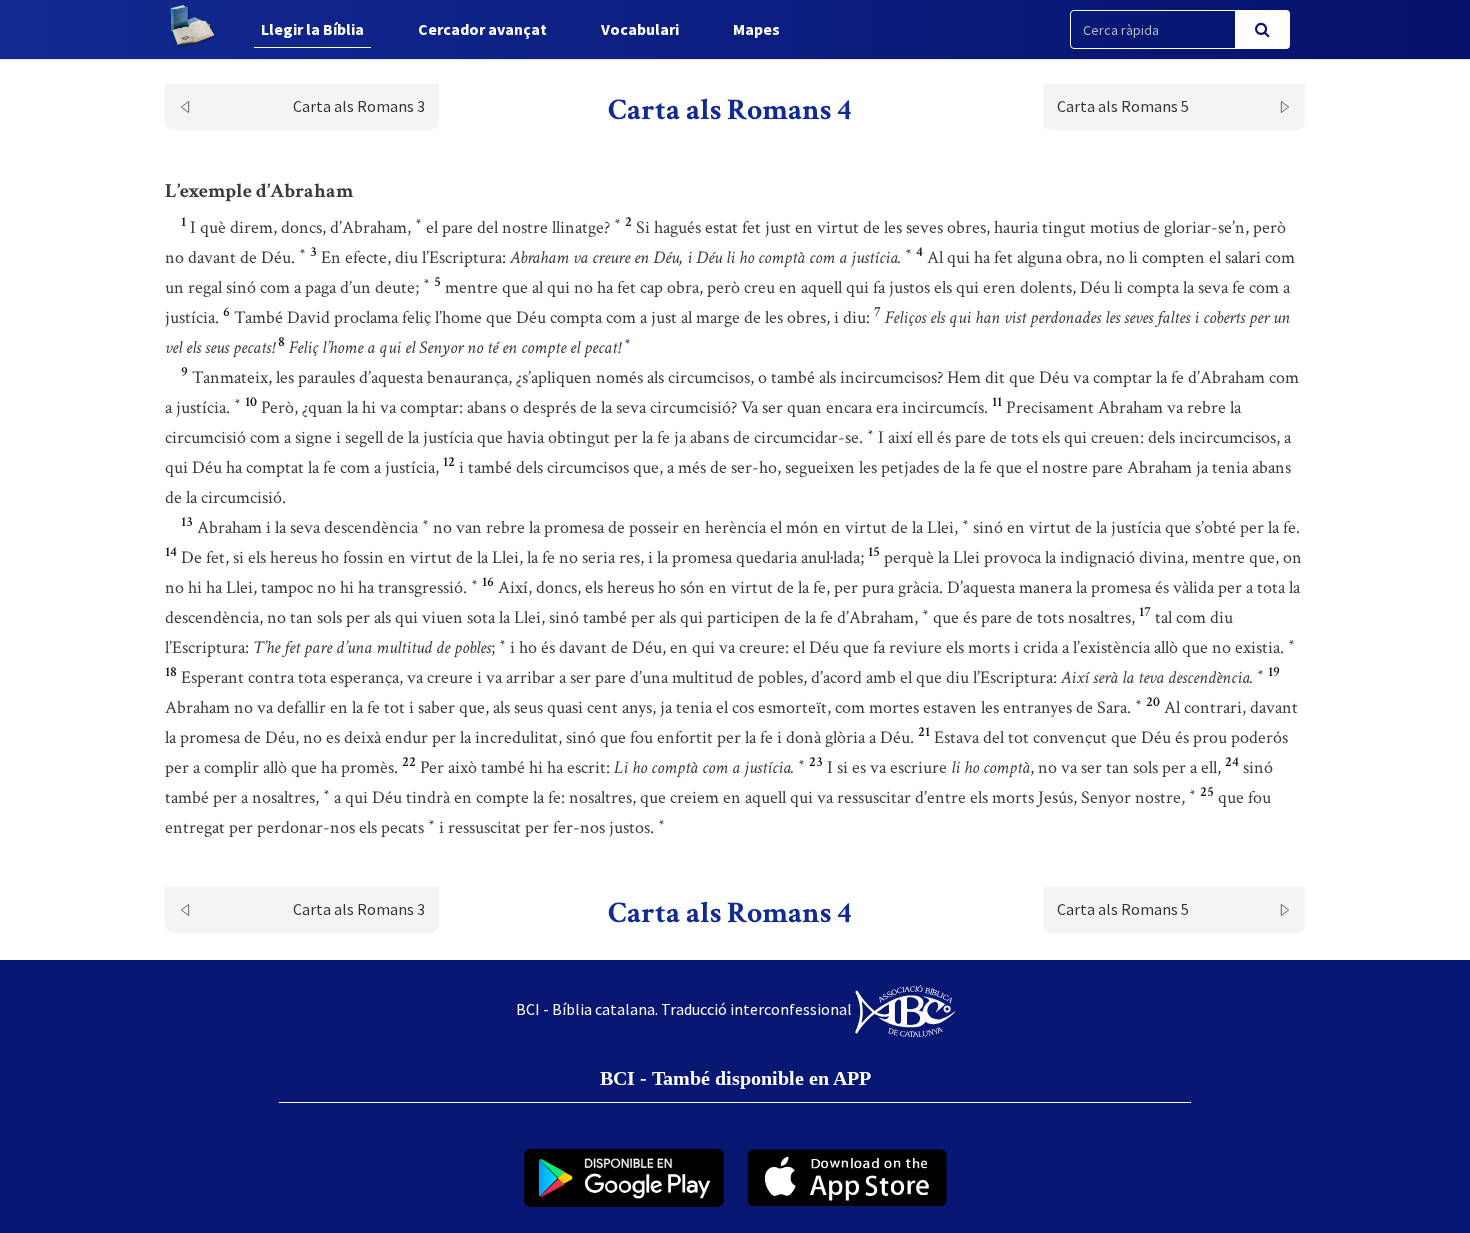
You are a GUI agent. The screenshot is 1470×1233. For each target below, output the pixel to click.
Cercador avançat (482, 29)
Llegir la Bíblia (312, 29)
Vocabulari (640, 29)
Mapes (756, 29)
